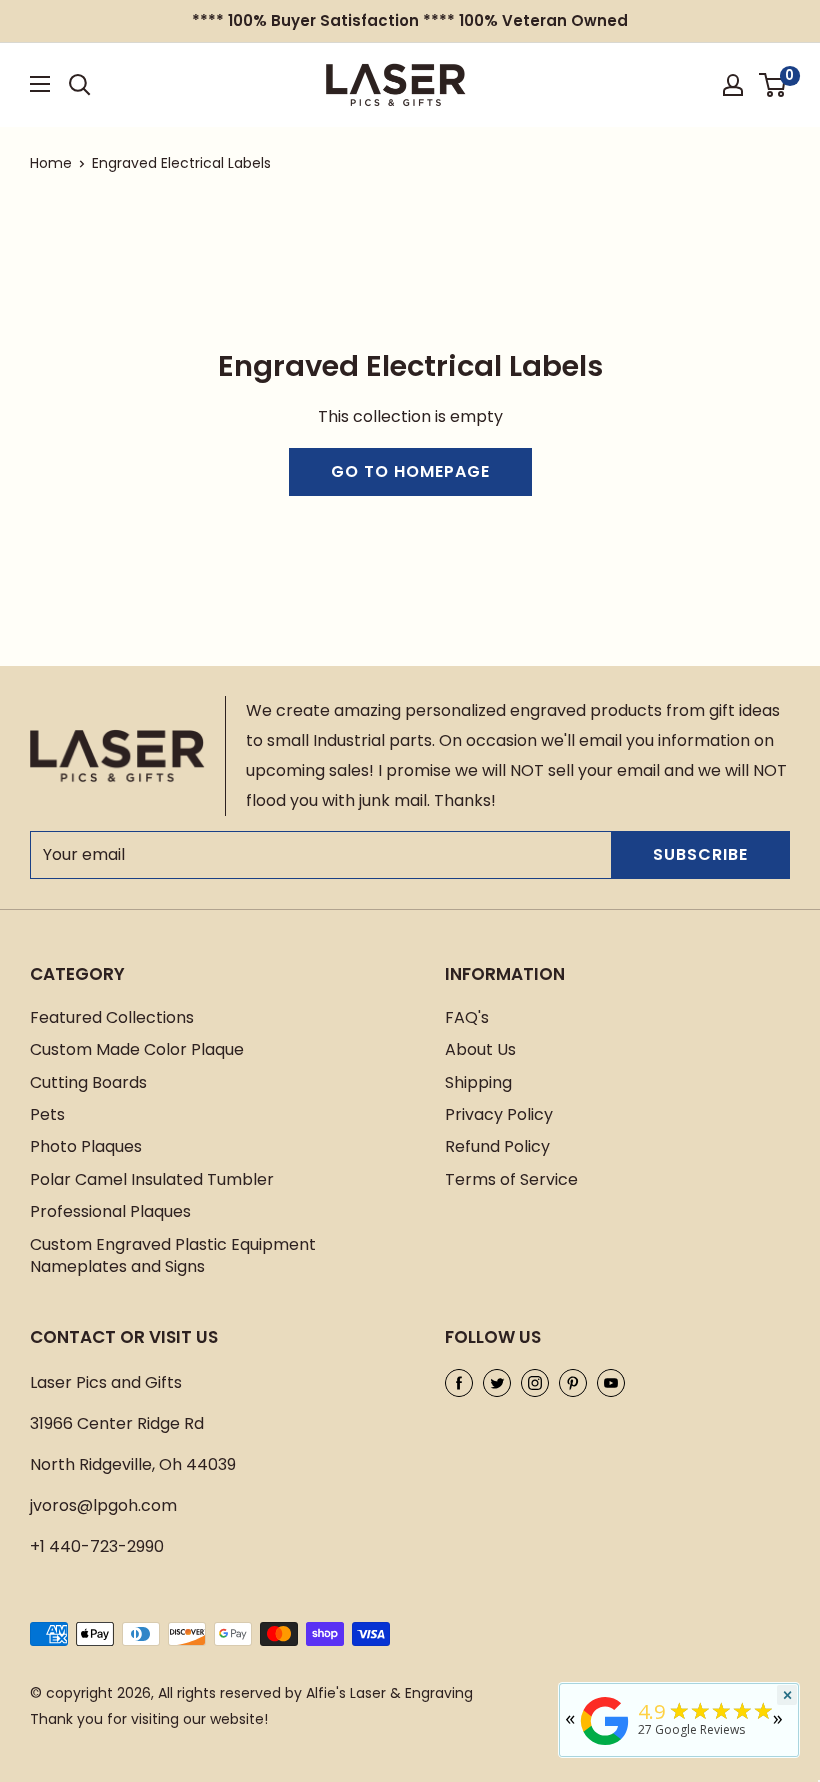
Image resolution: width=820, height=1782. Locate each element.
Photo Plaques (86, 1146)
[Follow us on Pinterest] (573, 1383)
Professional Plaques (110, 1211)
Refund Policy (497, 1146)
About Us (480, 1049)
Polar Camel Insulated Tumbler (152, 1179)
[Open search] (80, 85)
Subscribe (700, 854)
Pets (47, 1114)
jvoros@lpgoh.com (103, 1505)
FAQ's (467, 1017)
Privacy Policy (499, 1114)
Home (51, 163)
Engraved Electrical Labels (181, 163)
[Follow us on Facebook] (459, 1383)
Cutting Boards (88, 1082)
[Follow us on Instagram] (535, 1383)
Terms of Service (511, 1179)
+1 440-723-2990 (97, 1546)
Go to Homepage (410, 471)
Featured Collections (112, 1017)
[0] (773, 85)
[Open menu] (40, 84)
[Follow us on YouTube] (611, 1383)
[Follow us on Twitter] (497, 1383)
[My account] (733, 85)
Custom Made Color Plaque (137, 1049)
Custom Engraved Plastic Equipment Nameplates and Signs (173, 1255)
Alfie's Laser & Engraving (389, 1693)
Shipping (478, 1082)
